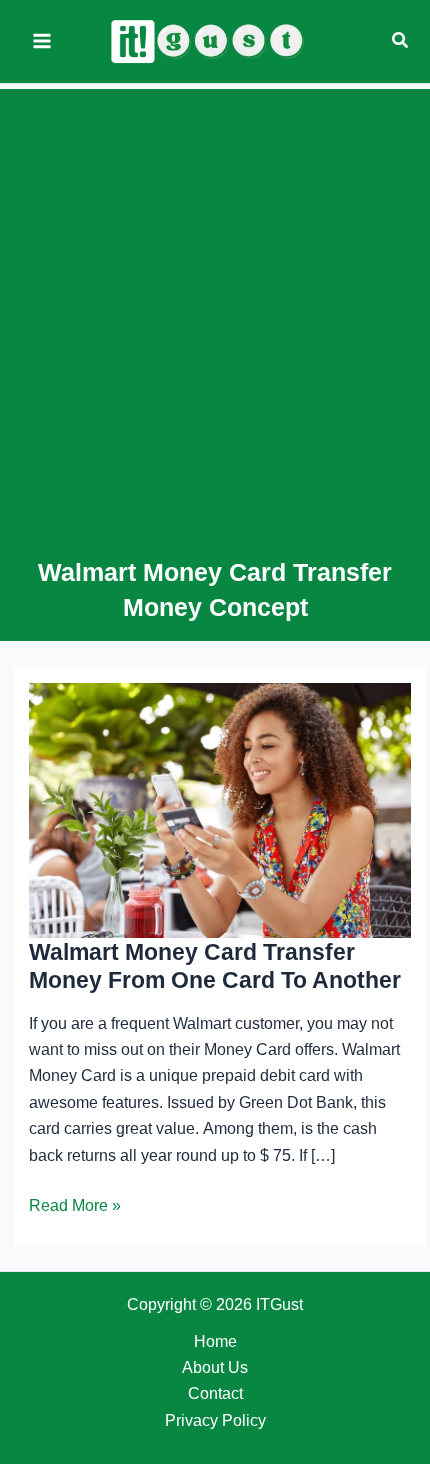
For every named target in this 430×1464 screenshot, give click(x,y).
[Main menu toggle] (42, 41)
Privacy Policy (215, 1420)
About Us (215, 1367)
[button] (401, 41)
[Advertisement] (215, 330)
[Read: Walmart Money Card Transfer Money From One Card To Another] (220, 809)
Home (215, 1341)
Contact (215, 1393)
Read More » (75, 1207)
